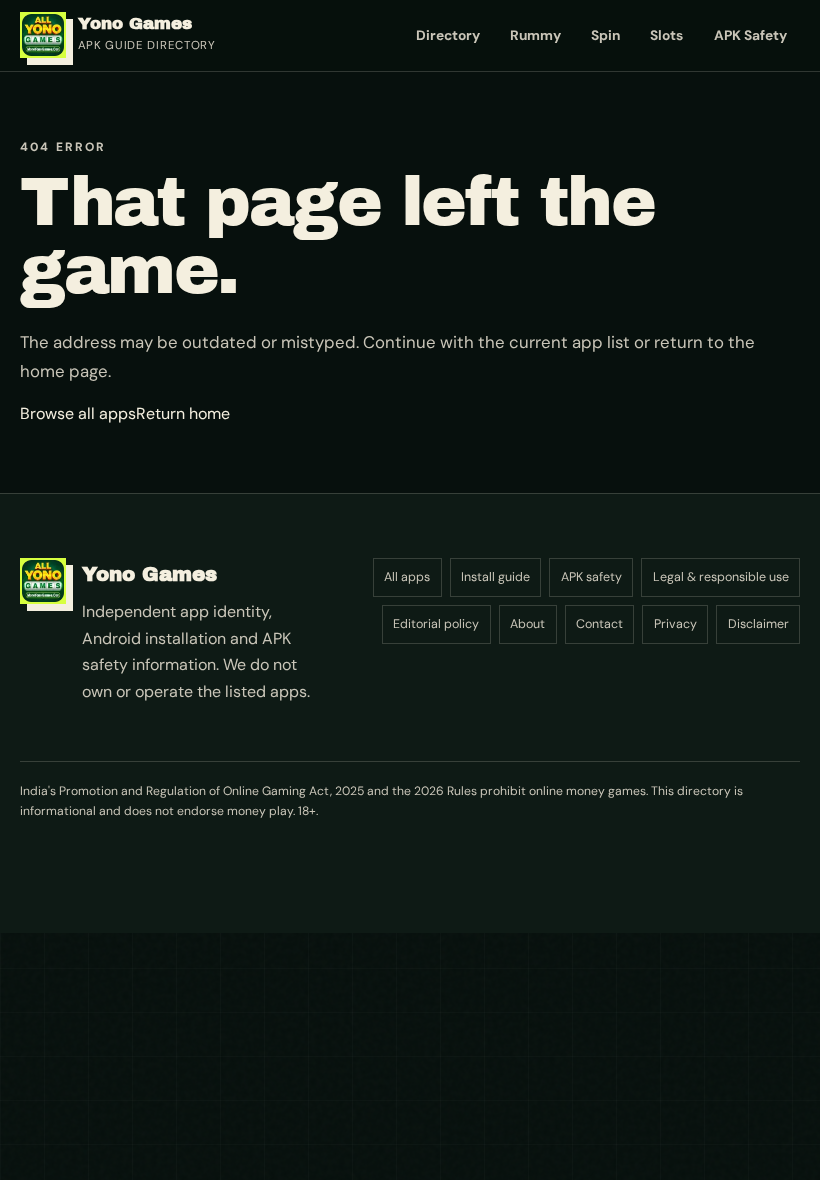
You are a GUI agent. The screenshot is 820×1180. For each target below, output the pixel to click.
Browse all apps (78, 413)
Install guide (495, 577)
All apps (407, 577)
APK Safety (750, 35)
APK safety (591, 577)
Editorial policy (436, 624)
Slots (666, 35)
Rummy (535, 35)
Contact (599, 624)
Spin (605, 35)
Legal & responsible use (721, 577)
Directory (448, 35)
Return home (183, 413)
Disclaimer (758, 624)
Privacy (675, 624)
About (527, 624)
